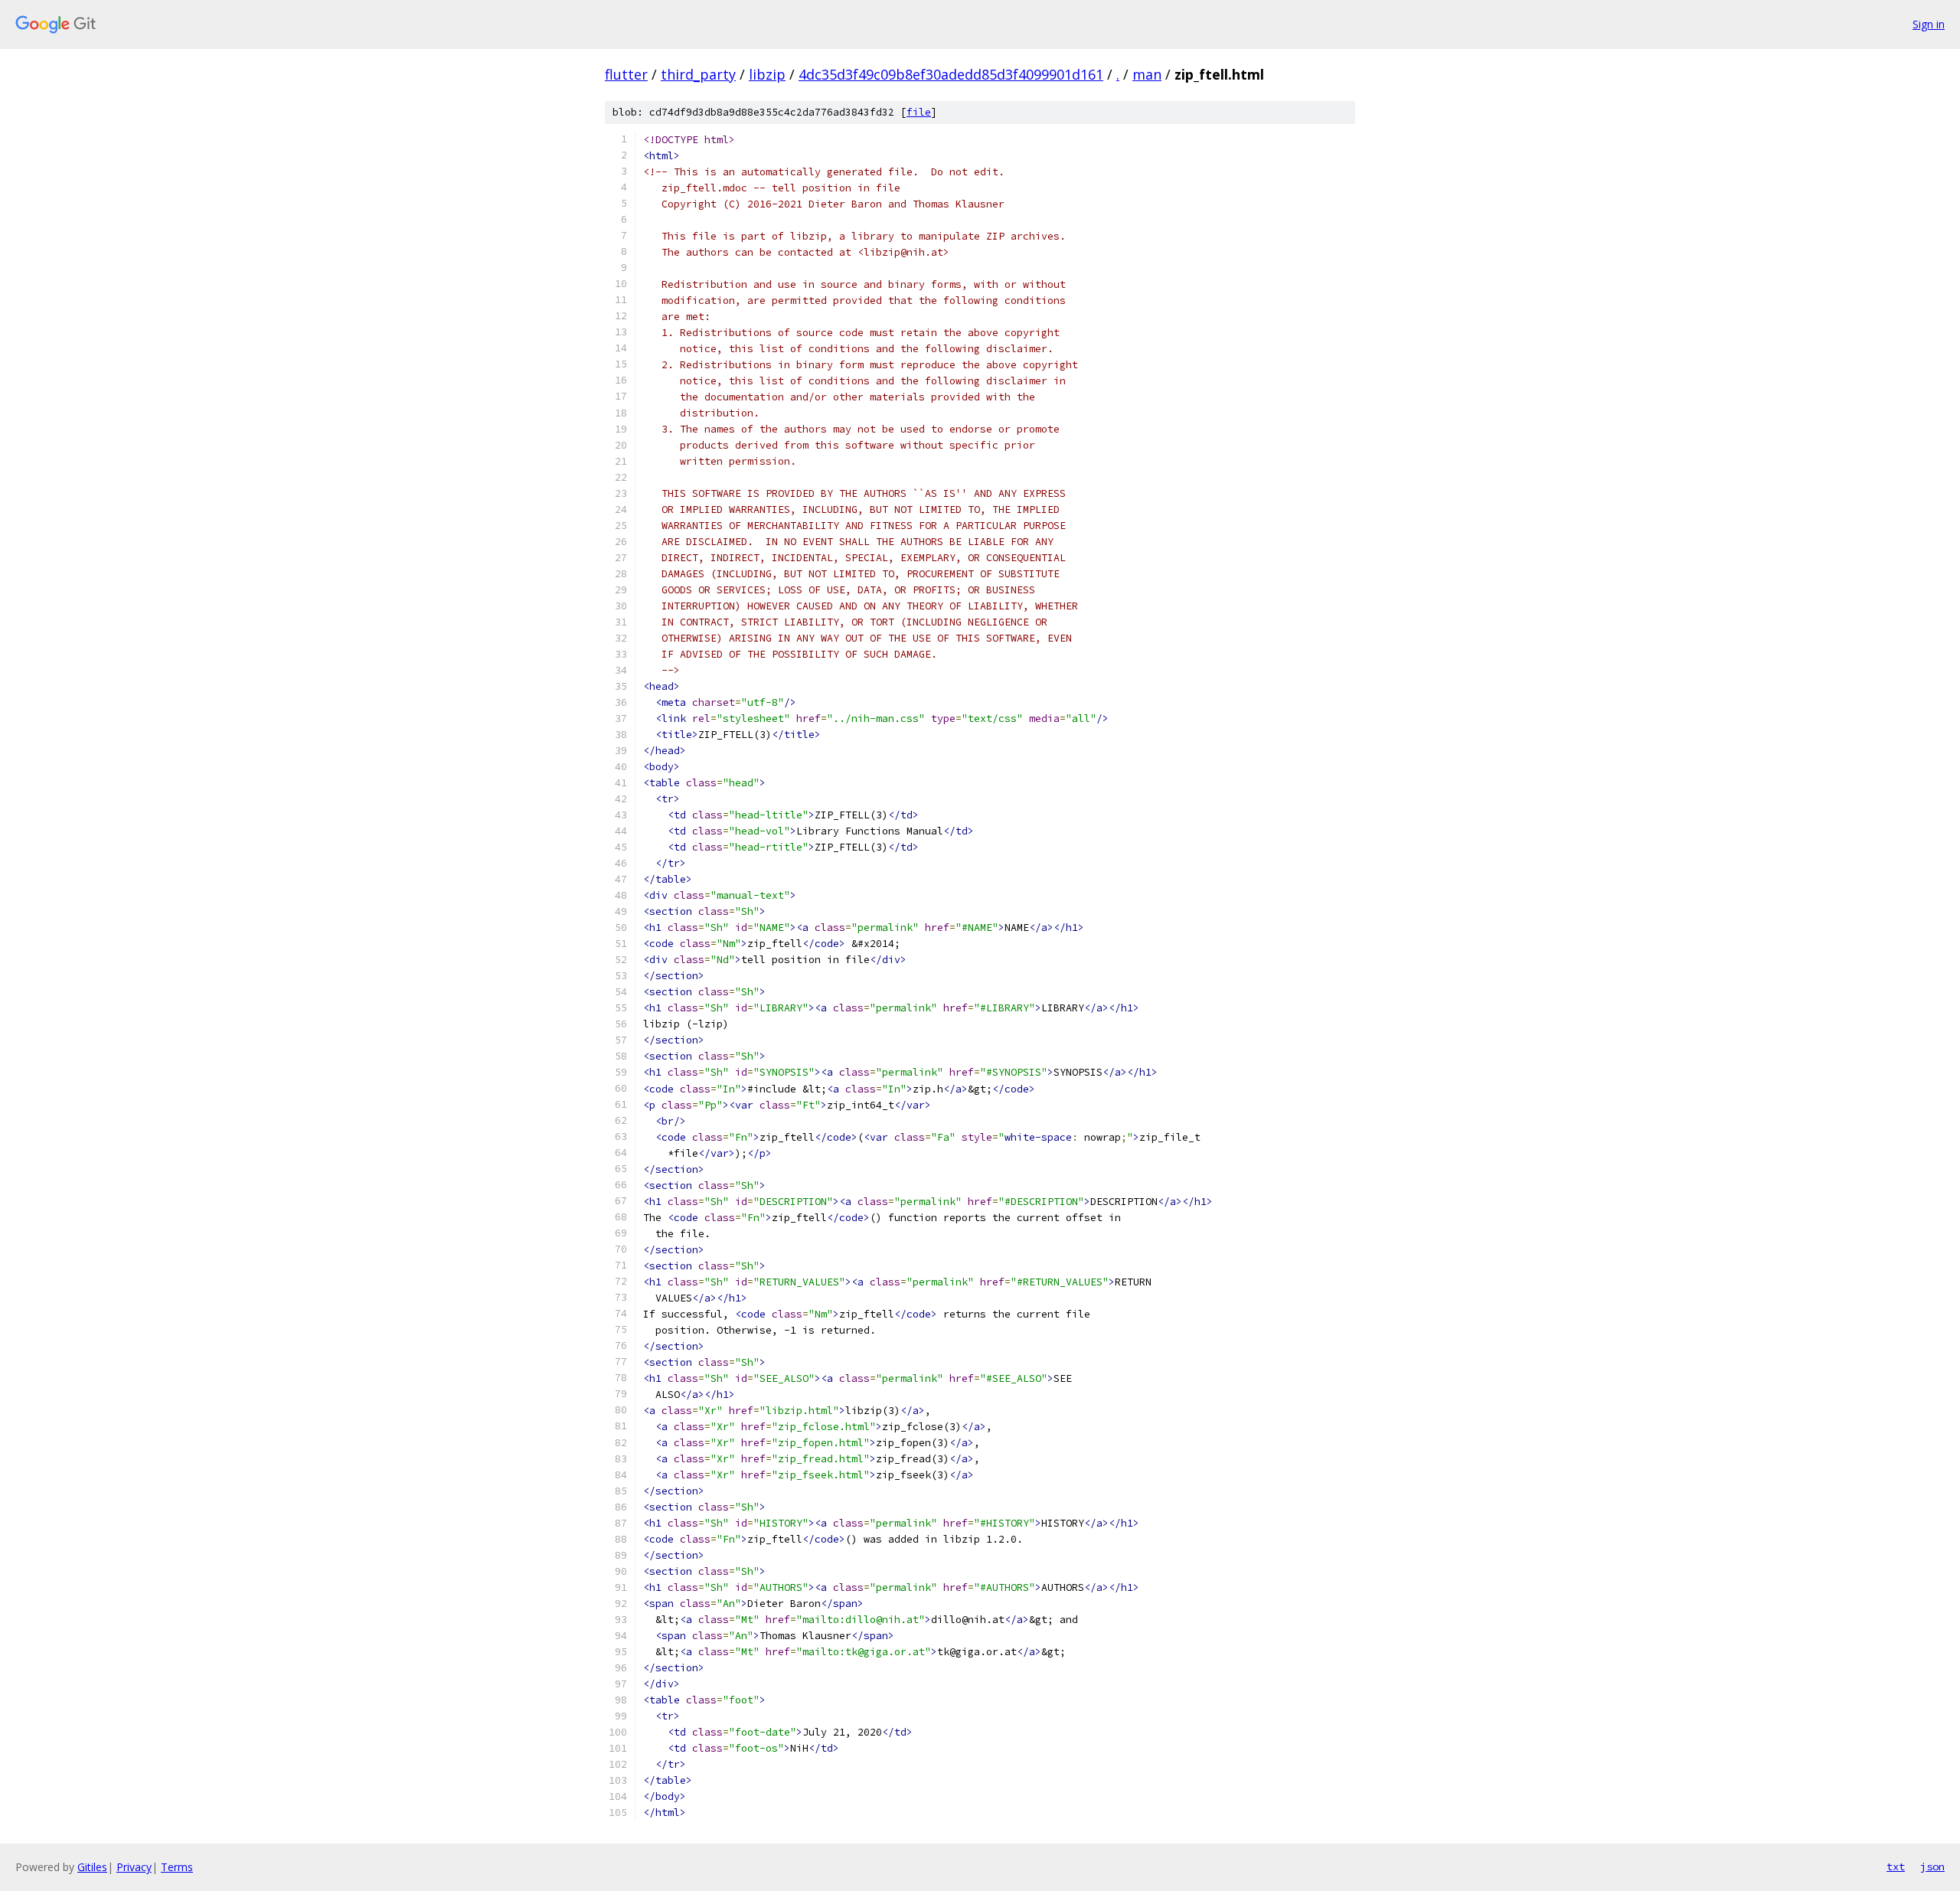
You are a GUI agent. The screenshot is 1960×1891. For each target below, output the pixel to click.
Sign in (1929, 24)
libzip (767, 74)
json (1932, 1867)
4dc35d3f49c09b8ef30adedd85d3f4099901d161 (951, 74)
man (1147, 74)
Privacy (134, 1867)
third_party (698, 74)
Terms (177, 1867)
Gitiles (92, 1867)
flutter (626, 74)
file (919, 112)
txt (1896, 1867)
